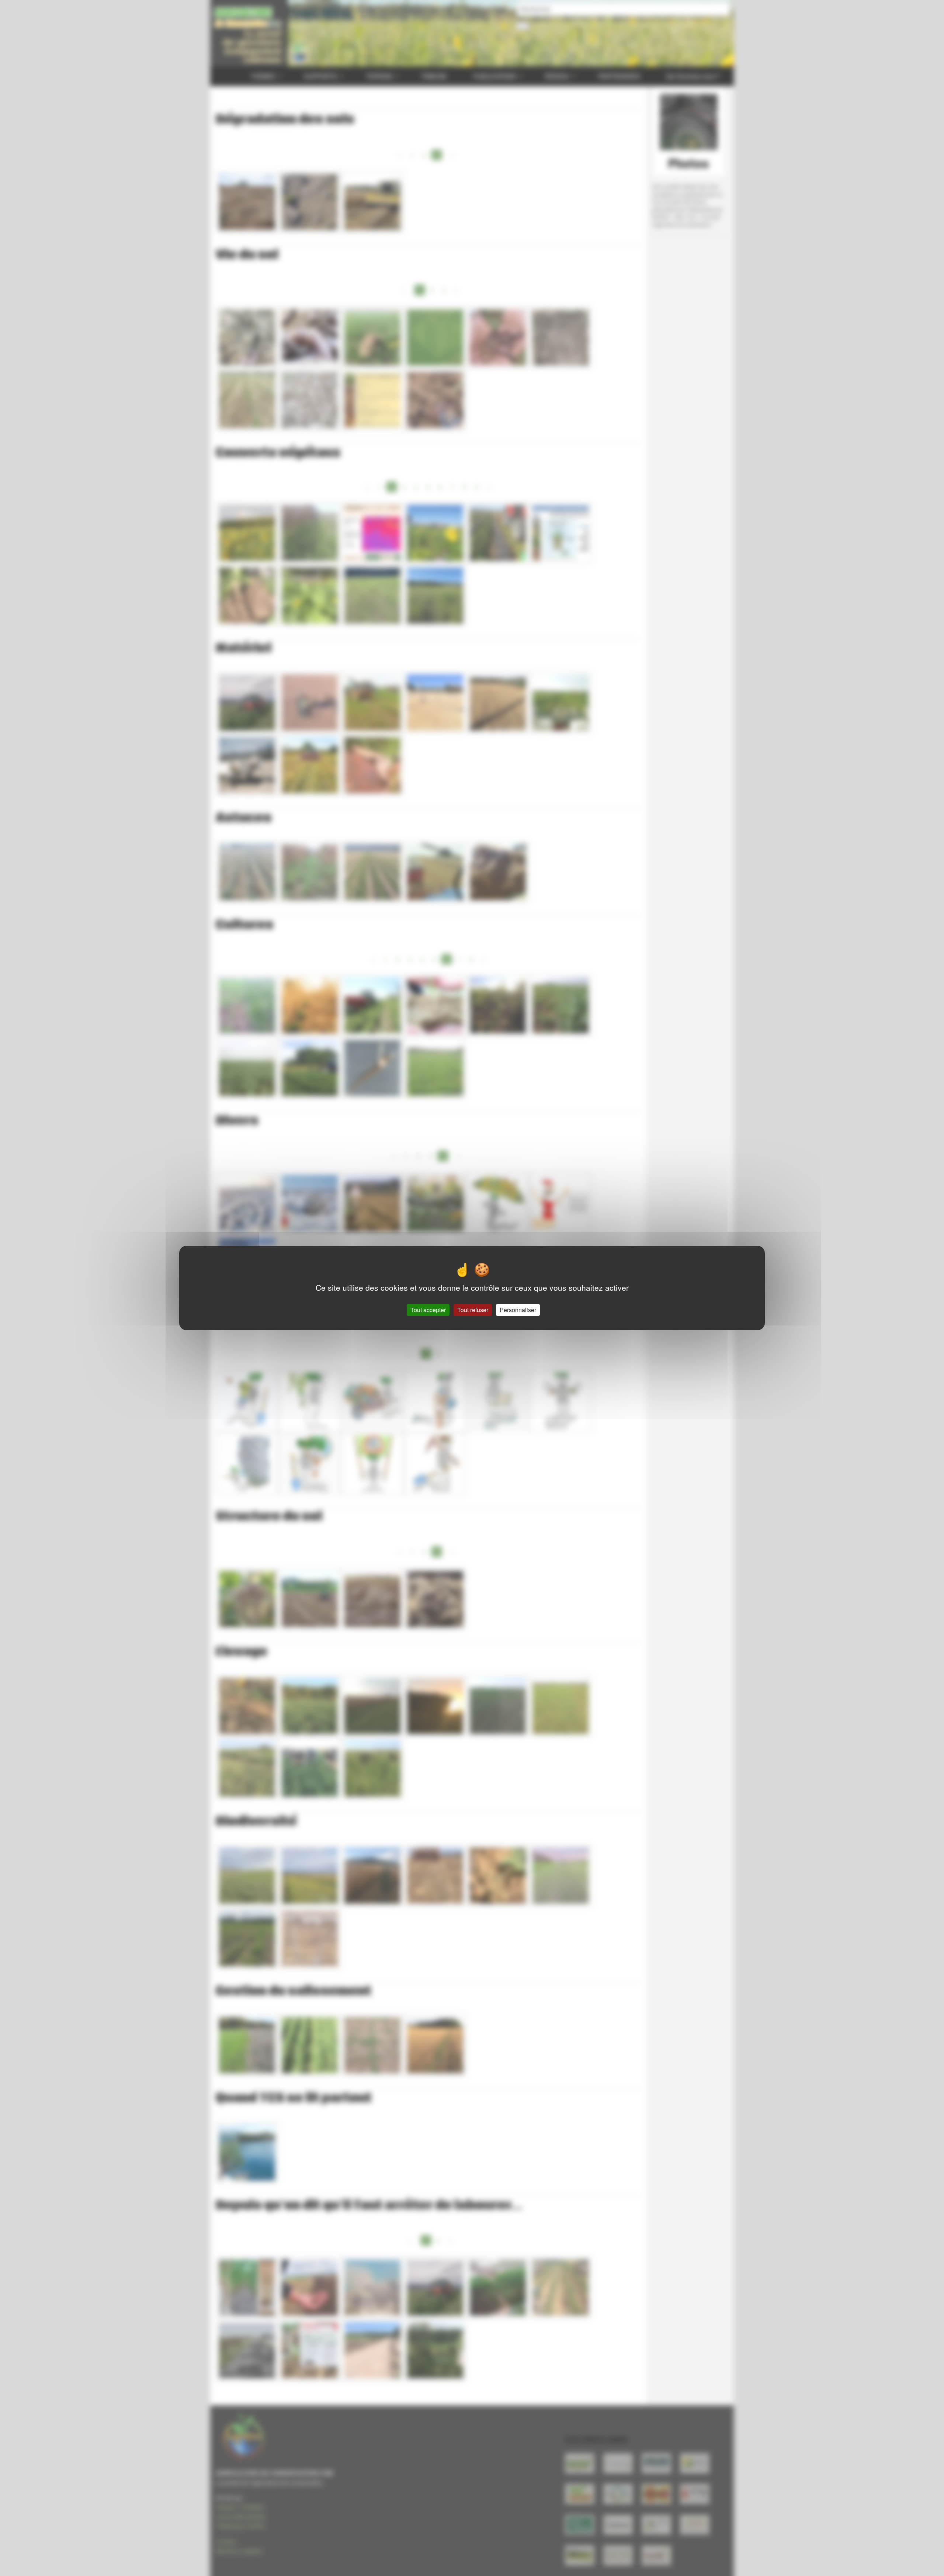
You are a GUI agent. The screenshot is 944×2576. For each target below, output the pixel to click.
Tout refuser (473, 1310)
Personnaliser (518, 1310)
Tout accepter (428, 1310)
